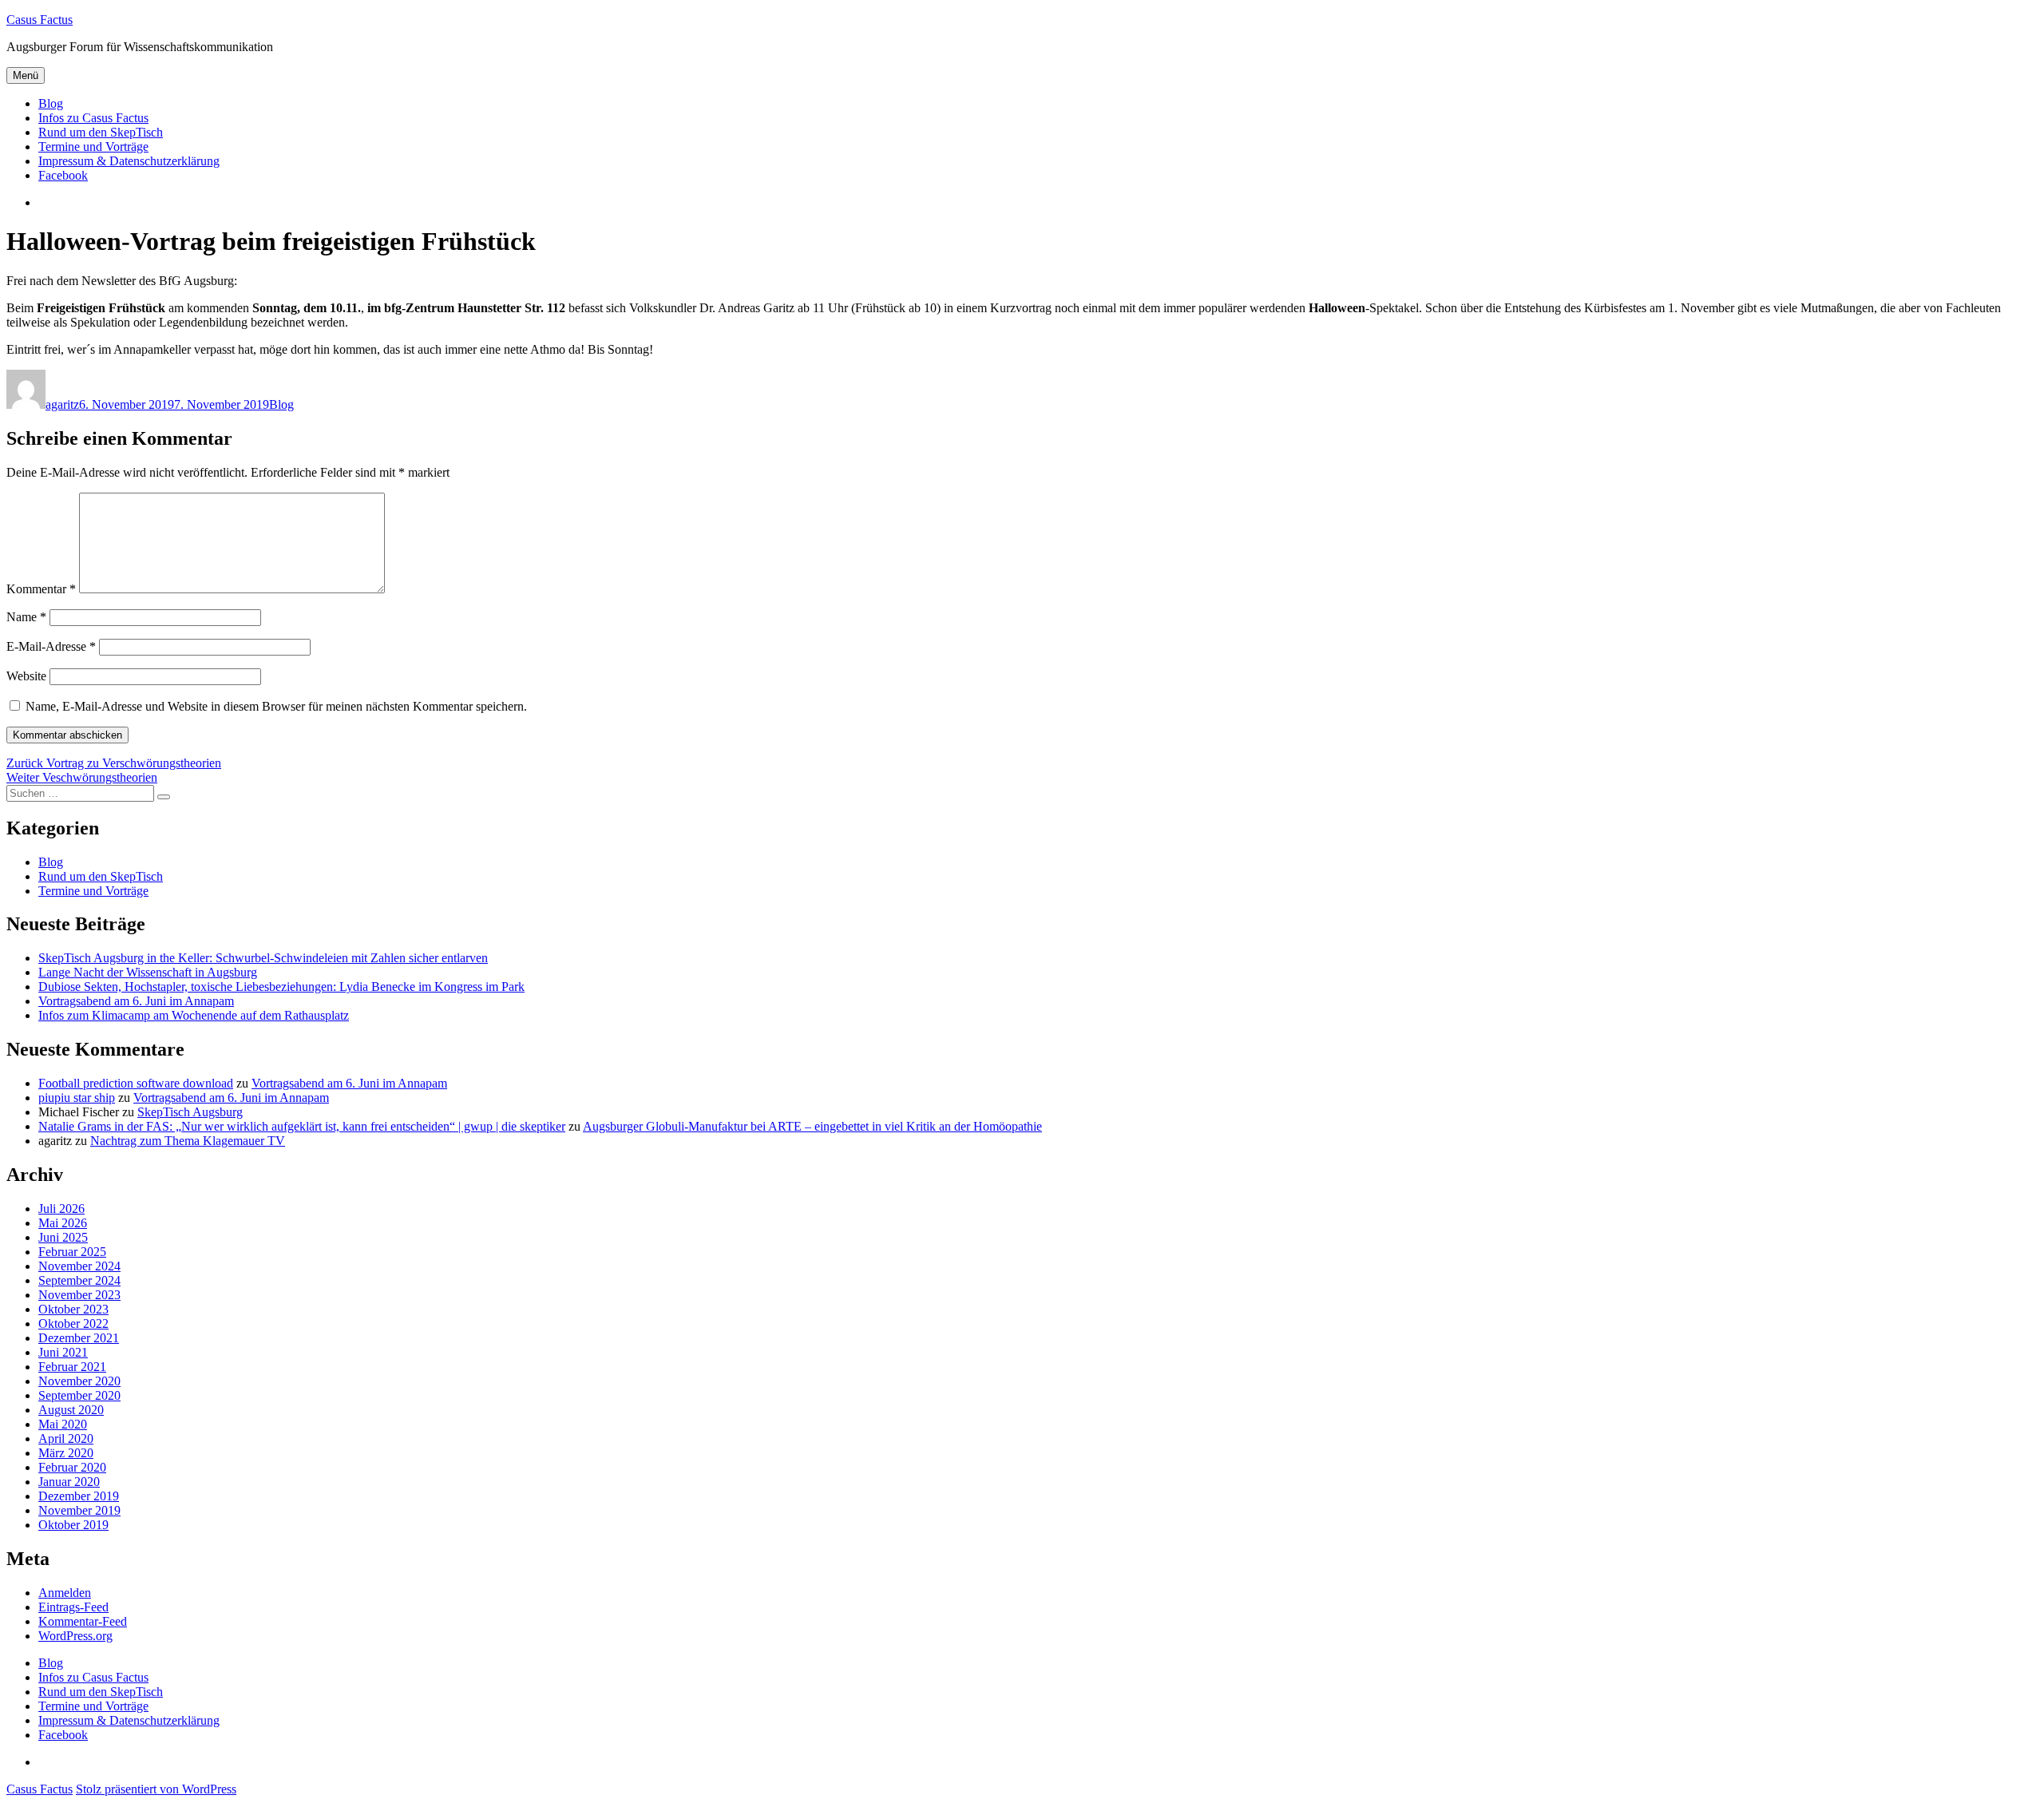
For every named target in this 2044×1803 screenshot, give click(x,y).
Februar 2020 (72, 1467)
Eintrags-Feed (73, 1607)
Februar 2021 (72, 1367)
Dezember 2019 (79, 1496)
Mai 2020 (63, 1424)
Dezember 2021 (79, 1338)
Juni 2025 (63, 1237)
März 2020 (66, 1453)
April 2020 (66, 1438)
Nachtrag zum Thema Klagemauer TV (188, 1141)
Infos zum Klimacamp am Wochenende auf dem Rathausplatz (194, 1015)
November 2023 (79, 1295)
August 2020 (71, 1410)
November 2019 (79, 1510)
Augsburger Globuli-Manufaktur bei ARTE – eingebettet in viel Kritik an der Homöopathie (812, 1126)
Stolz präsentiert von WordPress (156, 1789)
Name (26, 617)
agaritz (62, 404)
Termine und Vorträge (93, 147)
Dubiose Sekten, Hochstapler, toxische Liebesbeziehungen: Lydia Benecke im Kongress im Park (281, 987)
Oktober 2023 (73, 1309)
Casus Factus (40, 20)
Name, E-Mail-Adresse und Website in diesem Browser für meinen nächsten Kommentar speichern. (276, 706)
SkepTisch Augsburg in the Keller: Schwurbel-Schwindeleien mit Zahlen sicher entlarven (263, 958)
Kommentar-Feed (83, 1621)
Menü (26, 75)
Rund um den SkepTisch (101, 132)
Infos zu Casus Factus (93, 118)
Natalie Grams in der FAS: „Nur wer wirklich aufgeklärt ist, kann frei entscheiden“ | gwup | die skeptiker (302, 1126)
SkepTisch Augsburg (190, 1112)
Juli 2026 (61, 1209)
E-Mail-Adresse (51, 646)
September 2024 (79, 1280)
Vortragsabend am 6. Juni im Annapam (136, 1001)
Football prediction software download (136, 1083)
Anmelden (65, 1593)
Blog (51, 103)
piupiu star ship (77, 1098)
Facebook (63, 175)
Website (26, 676)
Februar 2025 (72, 1252)
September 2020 (79, 1395)
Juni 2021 (63, 1352)
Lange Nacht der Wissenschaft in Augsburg (148, 972)
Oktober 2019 (73, 1525)
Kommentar (41, 589)
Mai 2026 (63, 1223)
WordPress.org (75, 1636)
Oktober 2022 (73, 1324)
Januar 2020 (69, 1482)
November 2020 (79, 1381)
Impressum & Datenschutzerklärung (129, 161)
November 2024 (79, 1266)
